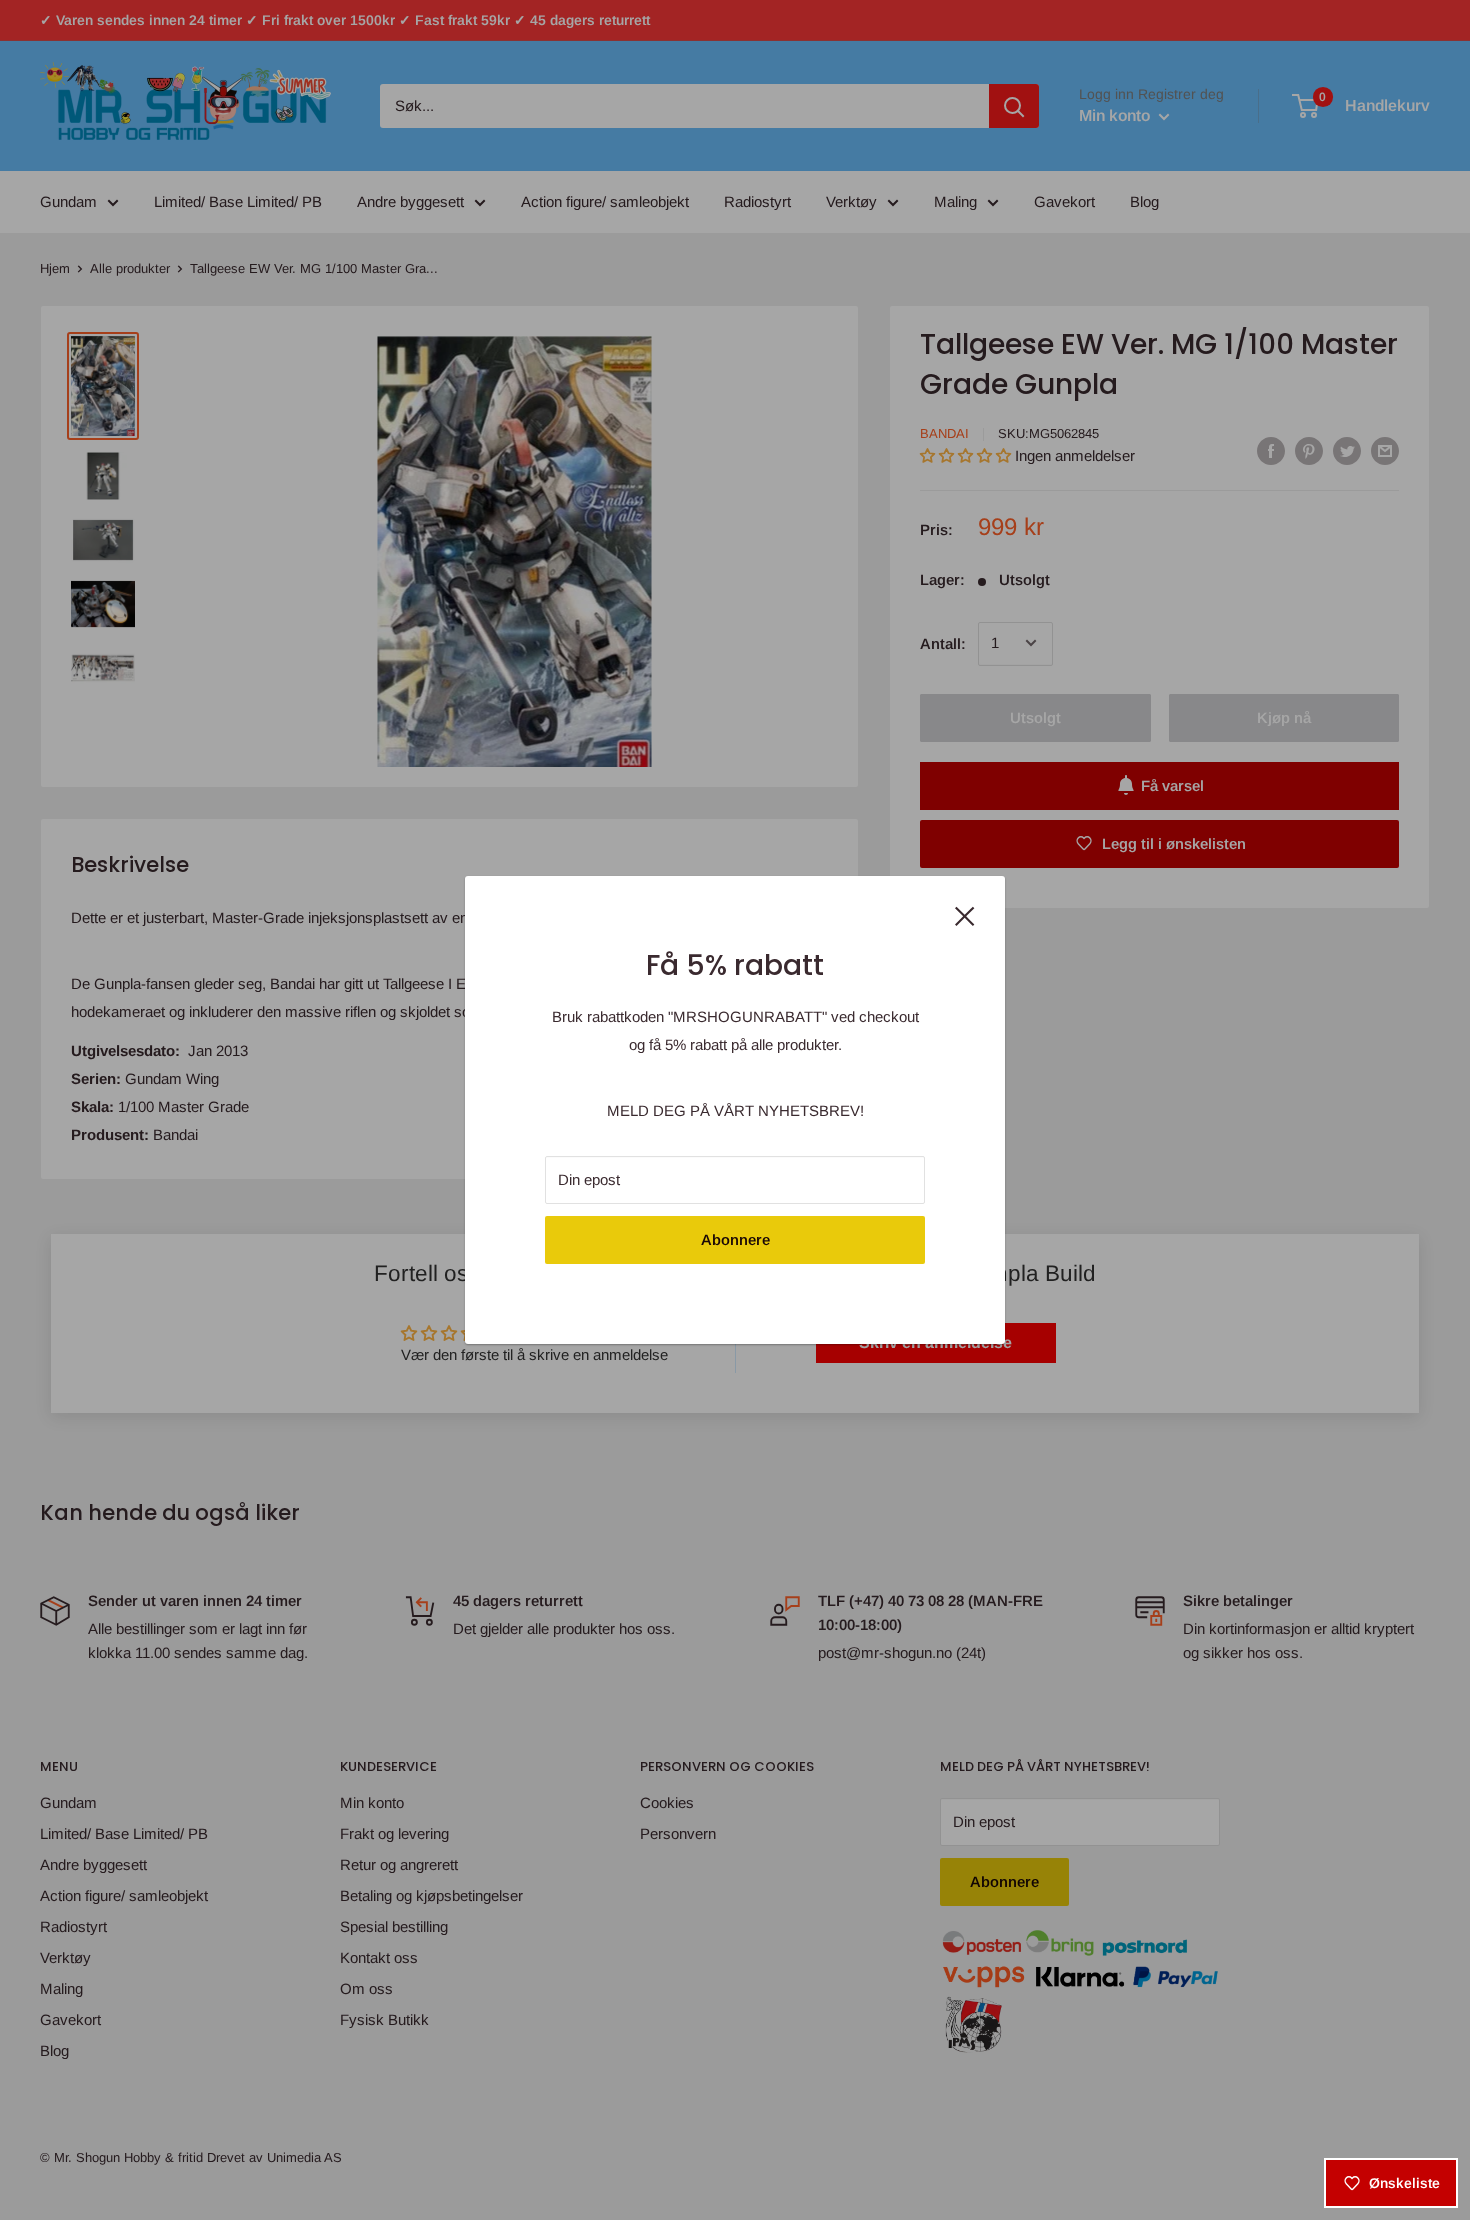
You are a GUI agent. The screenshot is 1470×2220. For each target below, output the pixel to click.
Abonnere (735, 1239)
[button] (364, 2033)
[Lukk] (965, 914)
